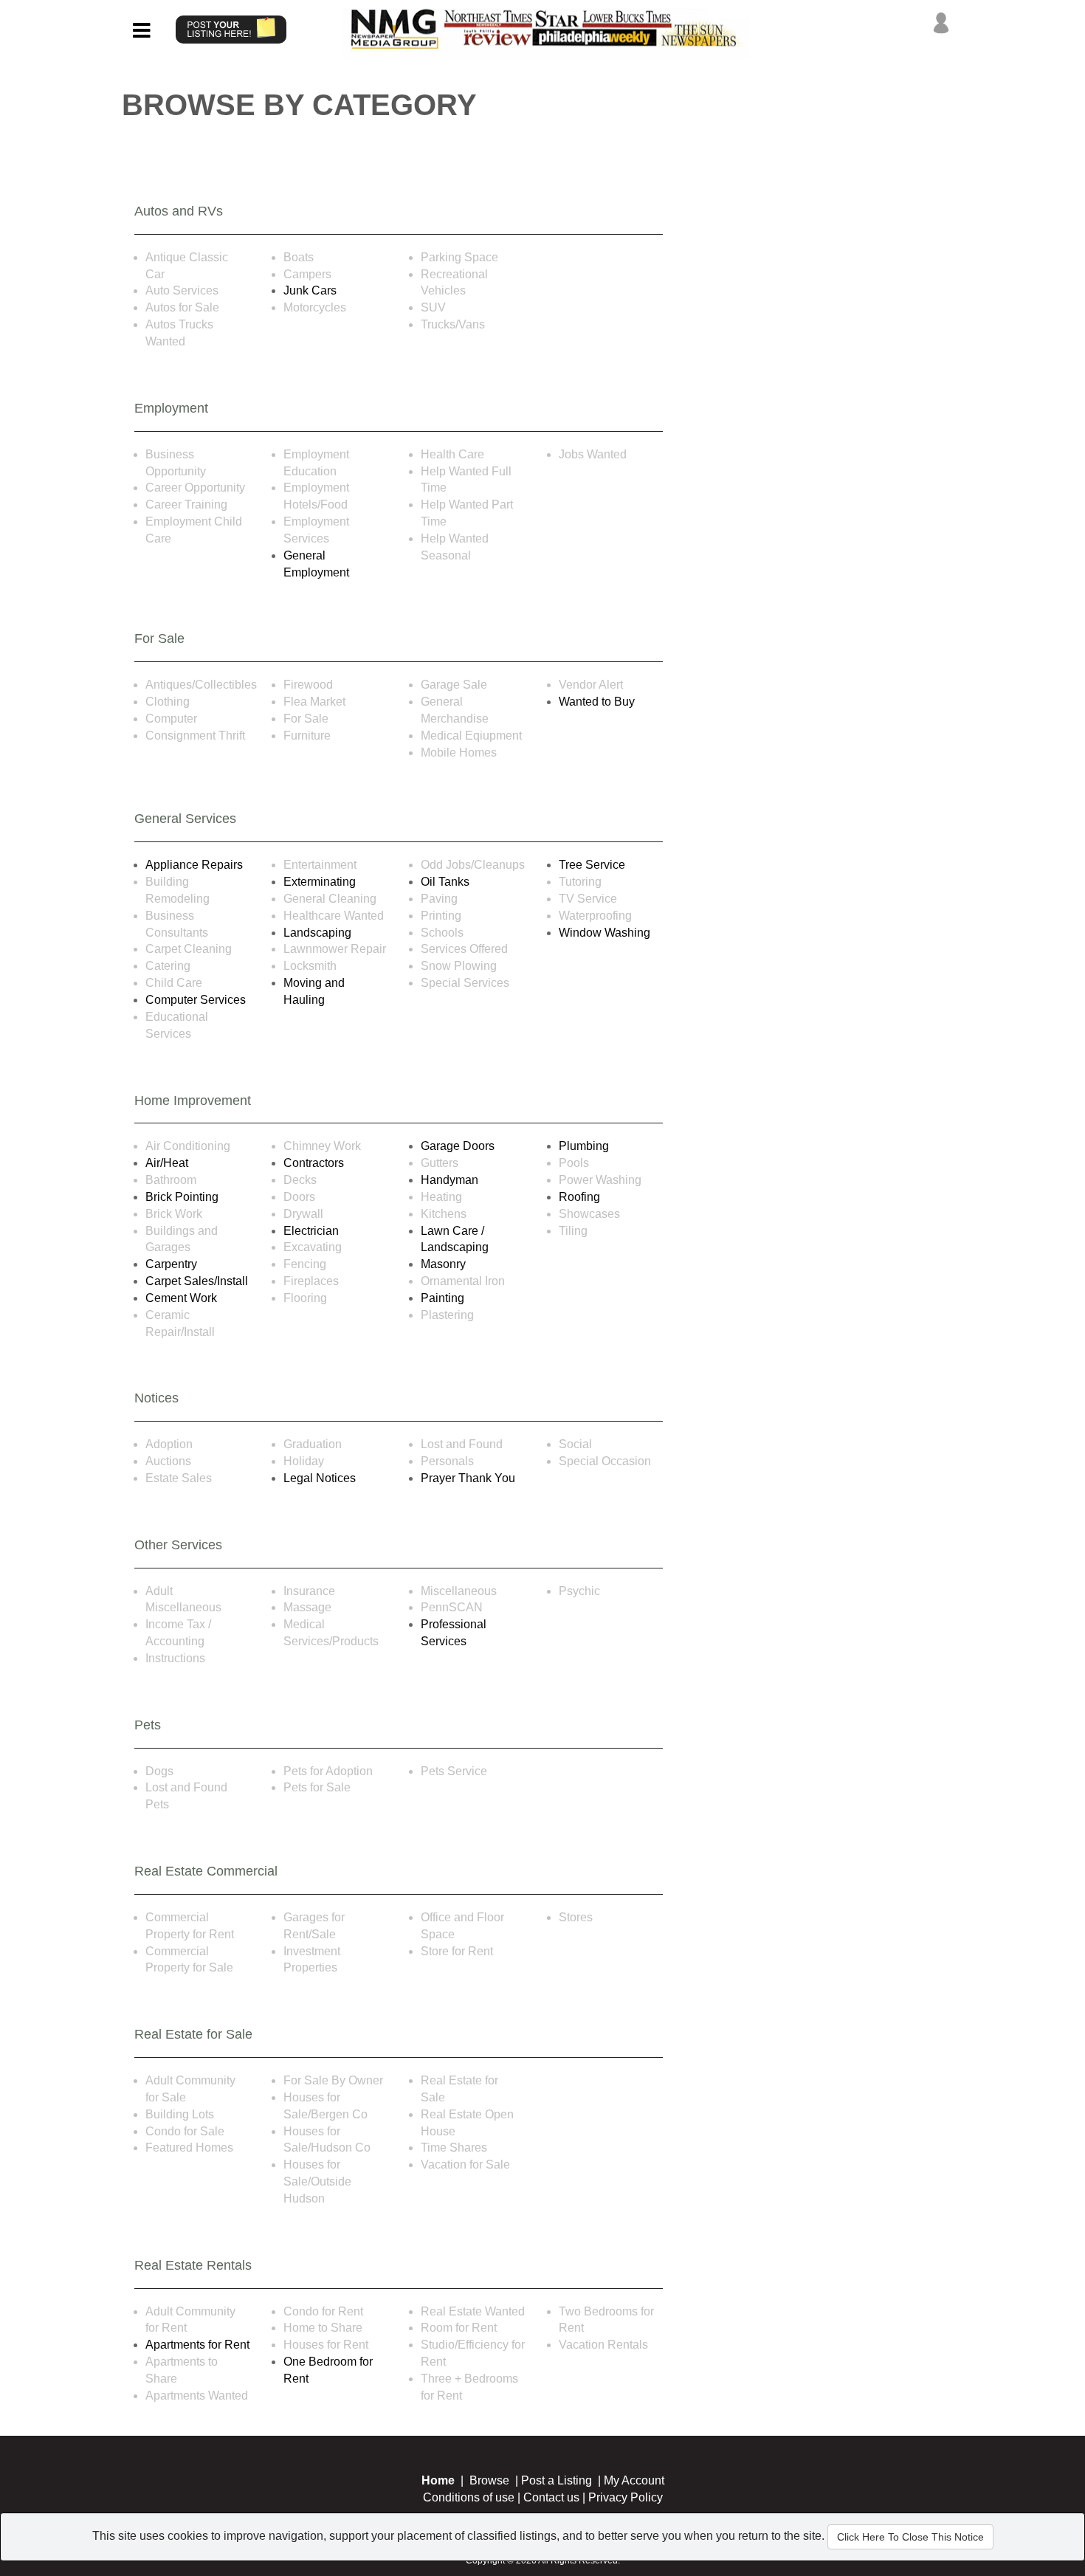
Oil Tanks (445, 882)
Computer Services (196, 1000)
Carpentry (171, 1264)
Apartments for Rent (197, 2345)
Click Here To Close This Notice (910, 2537)
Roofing (579, 1197)
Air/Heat (167, 1163)
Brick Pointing (182, 1197)
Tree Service (592, 865)
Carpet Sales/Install (197, 1281)
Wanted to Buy (597, 702)
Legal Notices (320, 1478)
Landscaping (317, 933)
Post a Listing (557, 2480)
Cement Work (181, 1298)
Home (438, 2480)
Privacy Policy (626, 2497)
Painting (442, 1298)
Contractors (314, 1163)
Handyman (449, 1180)
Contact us (551, 2497)
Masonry (443, 1264)
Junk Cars (310, 290)
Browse (489, 2480)
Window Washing (604, 933)
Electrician (311, 1231)
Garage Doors (458, 1146)
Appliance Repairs (194, 865)
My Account (634, 2480)
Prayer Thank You (468, 1478)
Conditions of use (469, 2497)
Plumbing (584, 1146)
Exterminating (320, 882)
